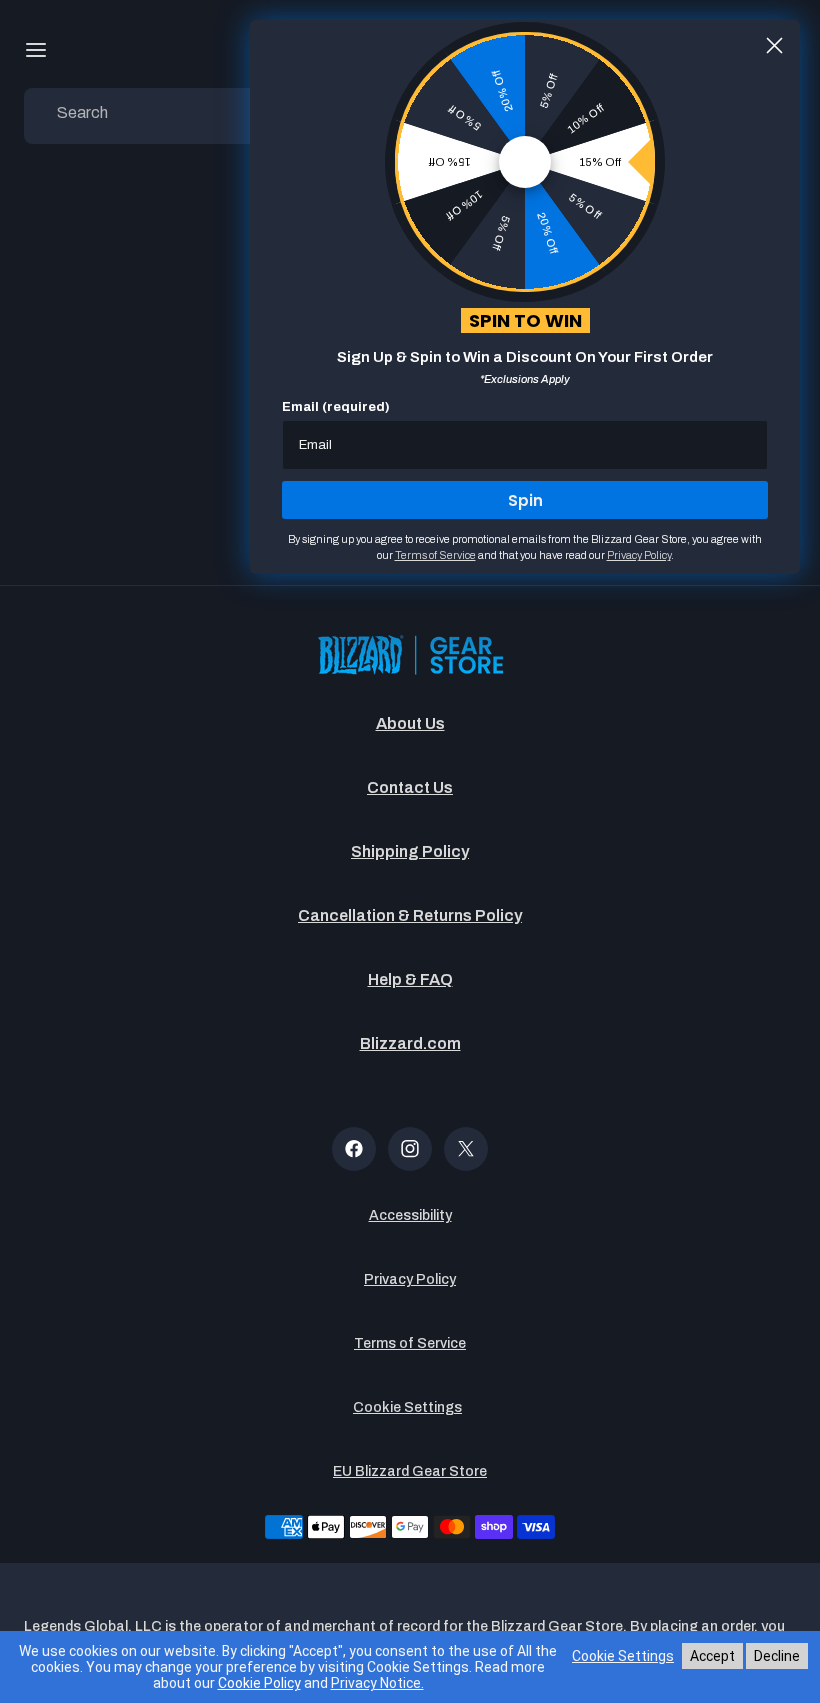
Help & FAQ (410, 979)
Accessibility (410, 1215)
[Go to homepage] (410, 656)
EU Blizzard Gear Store (410, 1471)
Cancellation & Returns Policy (410, 915)
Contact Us (410, 787)
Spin (525, 500)
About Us (410, 723)
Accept (712, 1656)
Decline (777, 1656)
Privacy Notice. (377, 1683)
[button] (36, 50)
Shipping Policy (410, 851)
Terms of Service (410, 1343)
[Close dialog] (774, 45)
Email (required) (336, 407)
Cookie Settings (407, 1407)
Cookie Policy (259, 1683)
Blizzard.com (410, 1043)
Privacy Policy (410, 1279)
